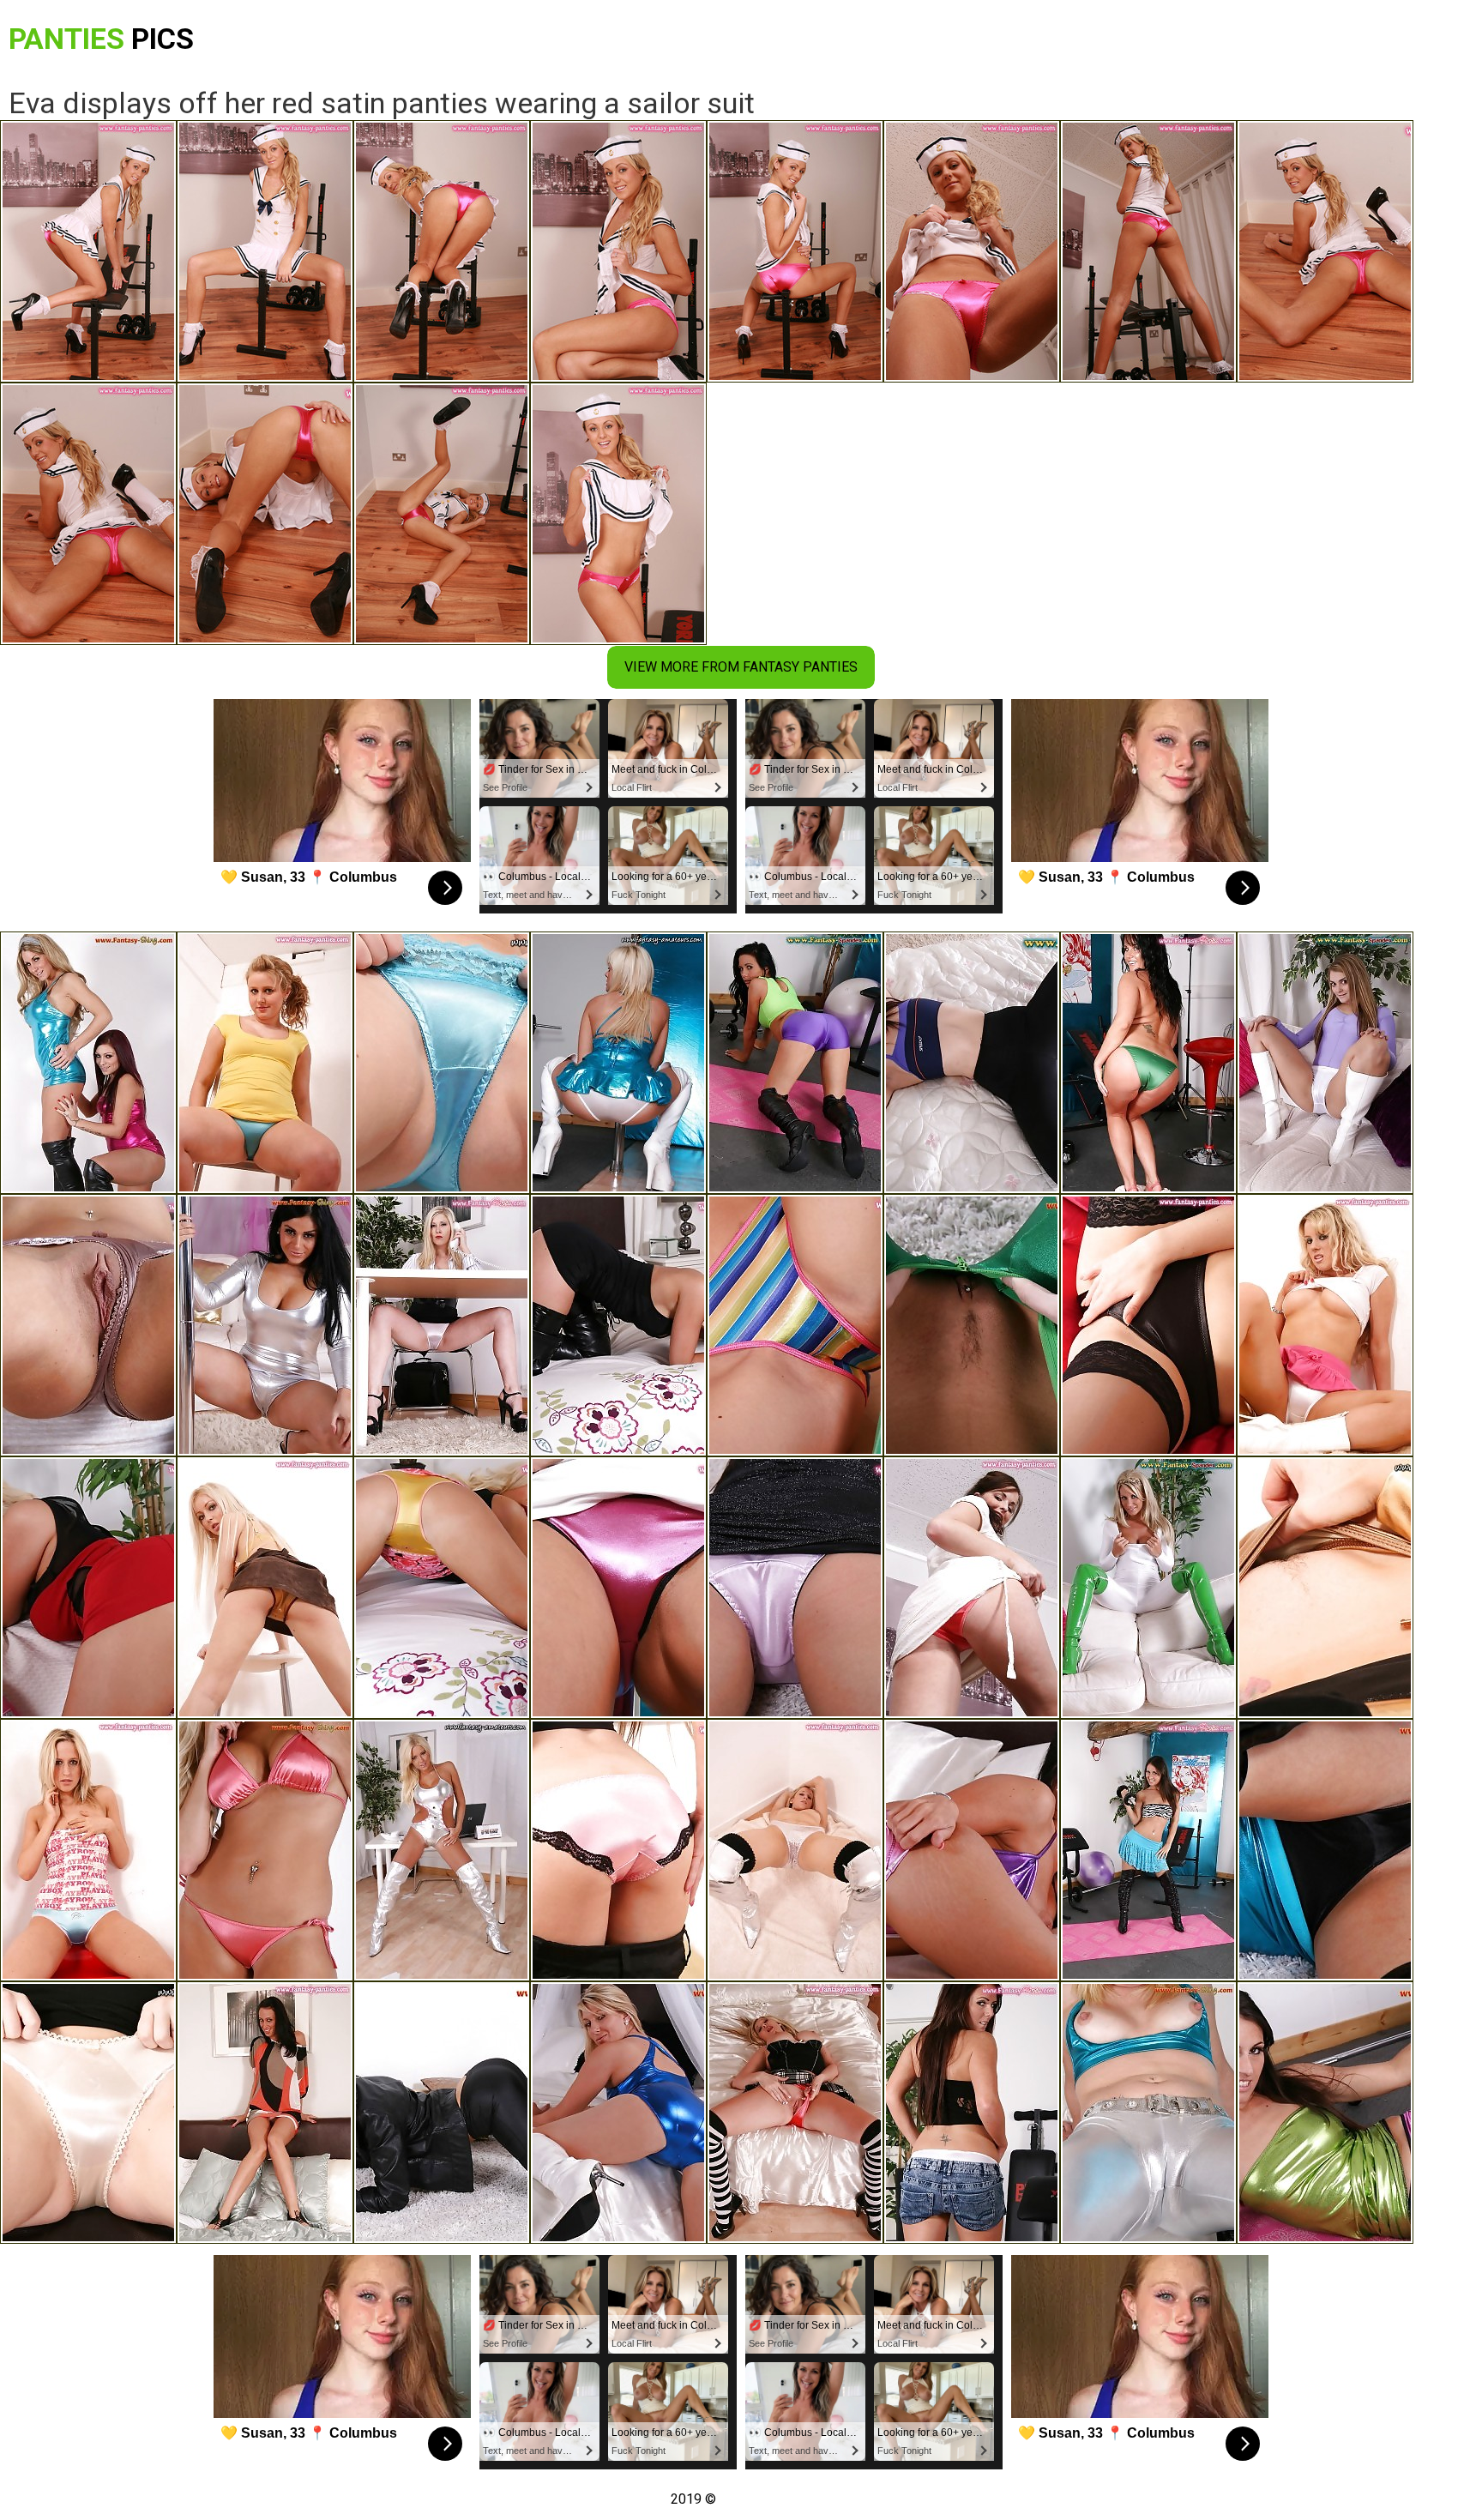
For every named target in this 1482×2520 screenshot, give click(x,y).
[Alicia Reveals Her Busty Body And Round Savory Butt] (88, 2113)
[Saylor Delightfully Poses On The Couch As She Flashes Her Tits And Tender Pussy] (88, 1325)
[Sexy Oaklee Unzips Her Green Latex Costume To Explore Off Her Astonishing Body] (972, 1325)
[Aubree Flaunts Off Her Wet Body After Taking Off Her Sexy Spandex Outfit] (618, 1063)
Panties (101, 39)
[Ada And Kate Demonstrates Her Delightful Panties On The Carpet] (88, 1063)
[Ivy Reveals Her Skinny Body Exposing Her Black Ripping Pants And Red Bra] (442, 2113)
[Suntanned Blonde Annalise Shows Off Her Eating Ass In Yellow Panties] (442, 1588)
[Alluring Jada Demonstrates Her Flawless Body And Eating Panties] (795, 1850)
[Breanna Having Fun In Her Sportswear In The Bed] (972, 1063)
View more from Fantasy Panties (741, 667)
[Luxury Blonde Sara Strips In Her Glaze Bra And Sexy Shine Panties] (265, 1588)
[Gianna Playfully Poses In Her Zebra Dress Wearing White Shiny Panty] (1148, 1850)
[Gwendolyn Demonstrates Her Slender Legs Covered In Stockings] (1148, 1325)
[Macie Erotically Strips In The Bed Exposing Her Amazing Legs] (442, 1063)
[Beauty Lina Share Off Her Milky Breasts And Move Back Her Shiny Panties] (1325, 1588)
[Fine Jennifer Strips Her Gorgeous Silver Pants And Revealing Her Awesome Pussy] (1148, 2113)
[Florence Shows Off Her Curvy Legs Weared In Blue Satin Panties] (265, 1063)
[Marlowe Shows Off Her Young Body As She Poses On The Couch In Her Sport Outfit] (1325, 1063)
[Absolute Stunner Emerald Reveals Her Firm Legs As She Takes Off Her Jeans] (88, 1850)
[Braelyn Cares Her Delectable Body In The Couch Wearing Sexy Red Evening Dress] (88, 1588)
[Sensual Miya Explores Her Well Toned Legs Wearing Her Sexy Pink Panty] (795, 1588)
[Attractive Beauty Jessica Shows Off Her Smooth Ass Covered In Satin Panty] (265, 2113)
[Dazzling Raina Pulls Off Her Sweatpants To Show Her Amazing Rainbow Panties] (795, 1325)
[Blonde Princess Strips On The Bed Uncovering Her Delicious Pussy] (1325, 1325)
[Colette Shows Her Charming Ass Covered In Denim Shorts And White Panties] (972, 2113)
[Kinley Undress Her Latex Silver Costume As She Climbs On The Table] (442, 1850)
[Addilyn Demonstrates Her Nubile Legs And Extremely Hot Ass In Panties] (972, 1588)
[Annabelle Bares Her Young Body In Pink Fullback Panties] (618, 1850)
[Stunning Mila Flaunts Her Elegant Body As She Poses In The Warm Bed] (618, 2113)
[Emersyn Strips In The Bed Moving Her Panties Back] (618, 1325)
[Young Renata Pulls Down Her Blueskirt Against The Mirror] (1325, 1850)
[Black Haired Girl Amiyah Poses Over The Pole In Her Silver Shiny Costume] (265, 1325)
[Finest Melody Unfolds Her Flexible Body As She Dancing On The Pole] (618, 1588)
